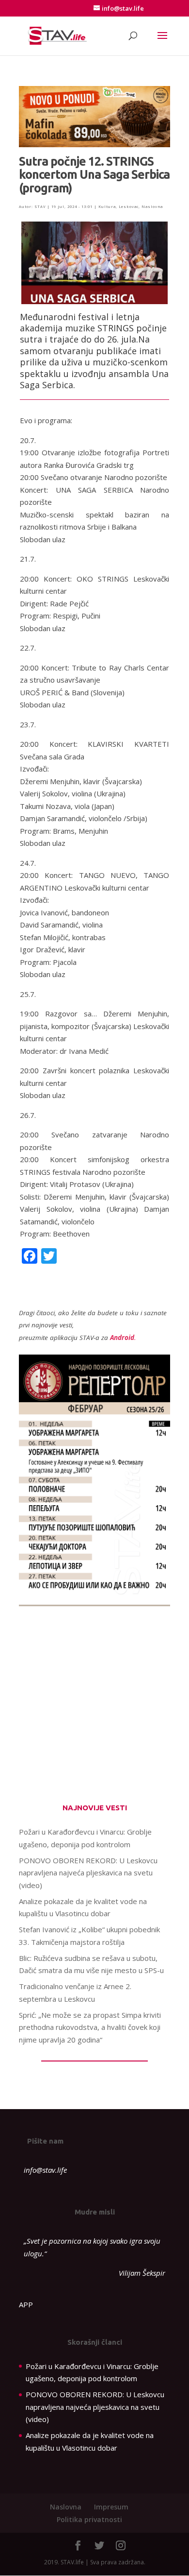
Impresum (111, 2507)
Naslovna (152, 206)
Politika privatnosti (89, 2519)
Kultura (107, 206)
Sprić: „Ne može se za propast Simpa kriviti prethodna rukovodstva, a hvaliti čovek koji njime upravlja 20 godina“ (90, 2027)
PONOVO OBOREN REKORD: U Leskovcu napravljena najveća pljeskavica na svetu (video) (88, 1873)
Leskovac (129, 206)
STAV (40, 206)
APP (26, 2304)
